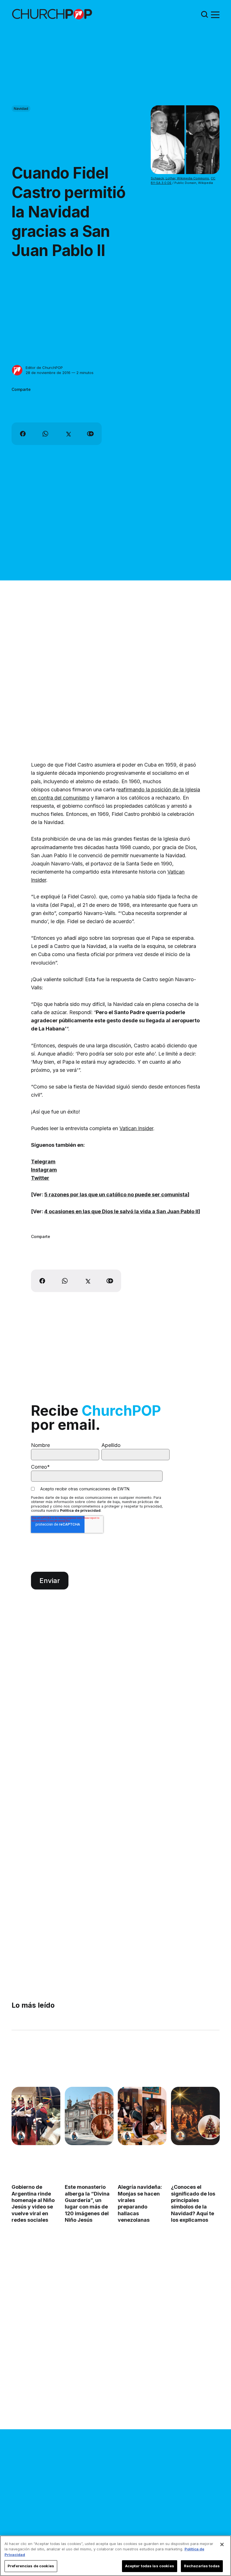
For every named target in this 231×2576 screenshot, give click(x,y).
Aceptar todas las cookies (150, 2566)
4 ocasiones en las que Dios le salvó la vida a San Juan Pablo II (121, 1211)
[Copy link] (90, 434)
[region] (115, 2556)
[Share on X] (68, 434)
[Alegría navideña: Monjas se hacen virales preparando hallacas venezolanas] (142, 2116)
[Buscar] (205, 14)
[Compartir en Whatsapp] (45, 434)
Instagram (44, 1170)
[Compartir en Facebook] (23, 434)
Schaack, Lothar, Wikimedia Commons (180, 178)
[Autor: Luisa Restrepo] (180, 2136)
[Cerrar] (222, 2544)
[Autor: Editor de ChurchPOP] (17, 370)
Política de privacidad (80, 1510)
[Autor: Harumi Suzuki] (21, 2136)
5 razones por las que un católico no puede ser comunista (116, 1195)
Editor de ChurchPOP (44, 368)
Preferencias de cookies (31, 2566)
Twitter (40, 1178)
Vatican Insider (136, 1128)
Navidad (21, 108)
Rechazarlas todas (202, 2566)
